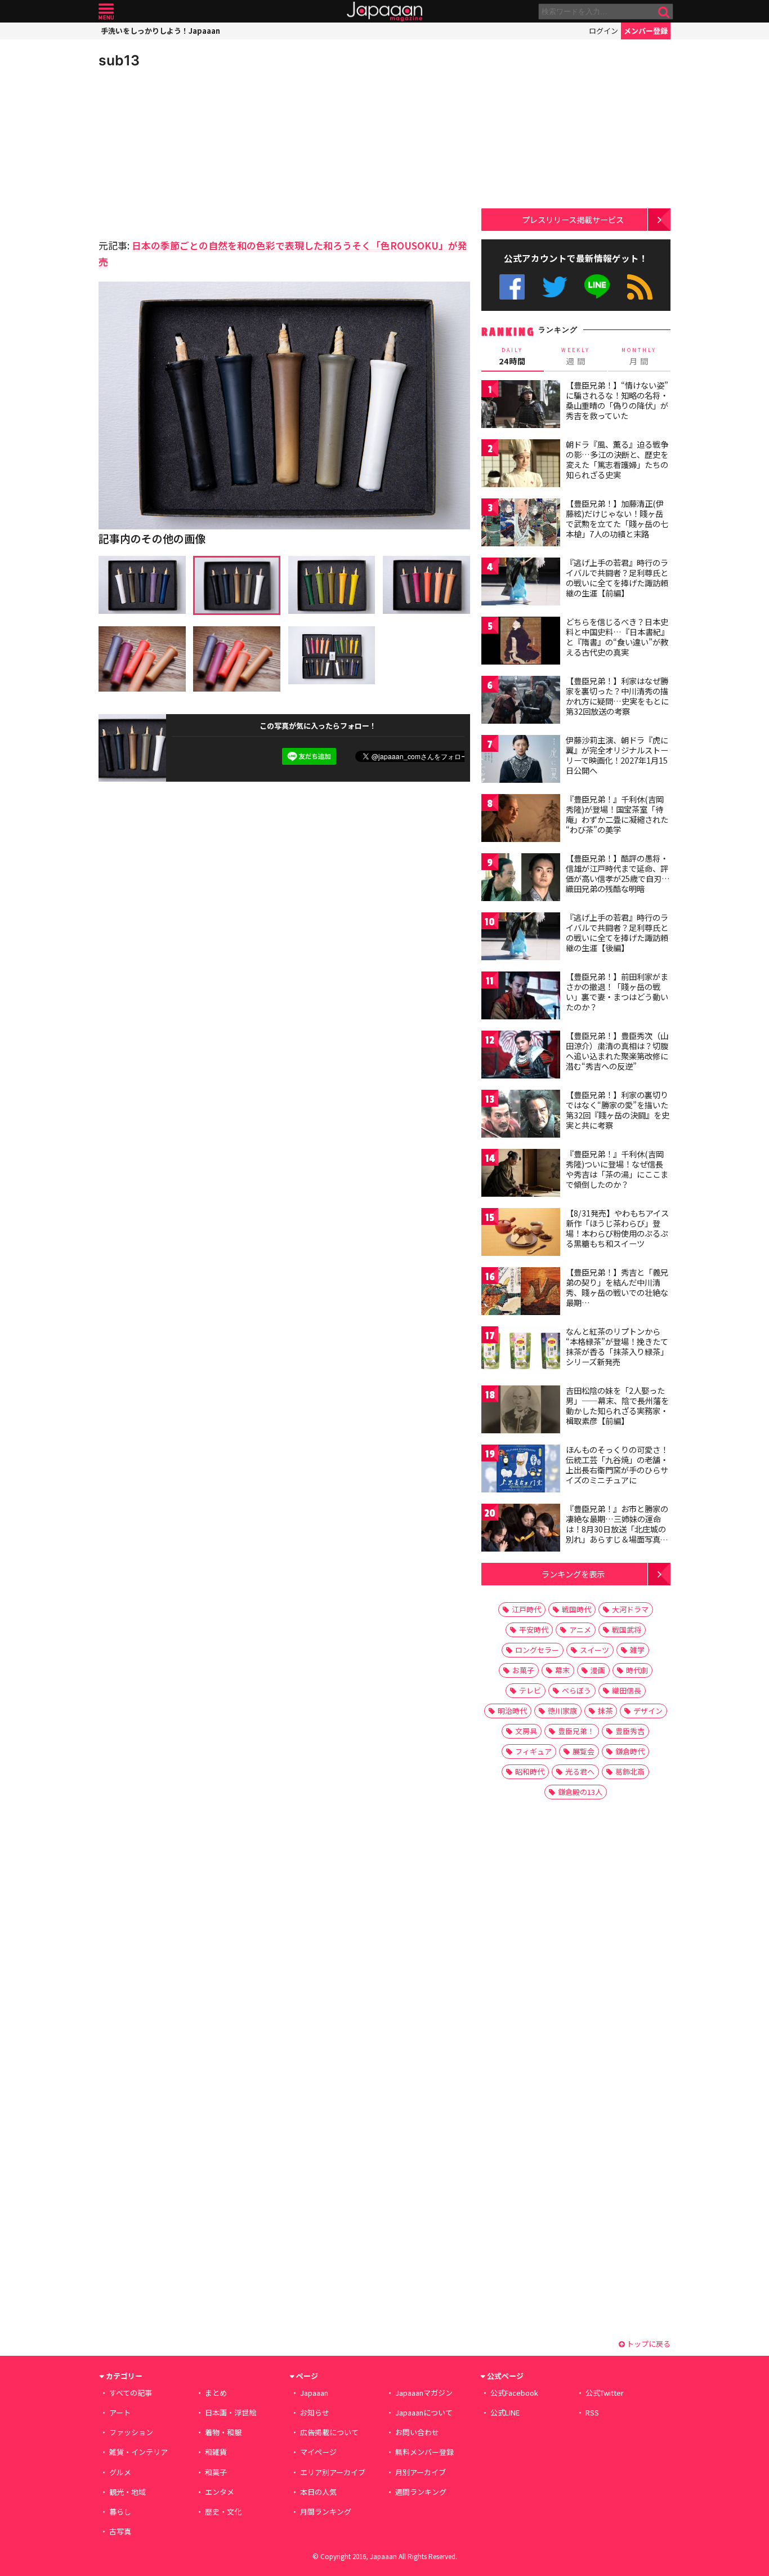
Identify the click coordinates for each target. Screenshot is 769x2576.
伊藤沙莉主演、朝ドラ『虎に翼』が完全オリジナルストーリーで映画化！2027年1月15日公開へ (617, 755)
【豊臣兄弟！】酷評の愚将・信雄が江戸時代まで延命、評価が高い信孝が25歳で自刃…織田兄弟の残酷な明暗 (618, 873)
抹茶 (605, 1711)
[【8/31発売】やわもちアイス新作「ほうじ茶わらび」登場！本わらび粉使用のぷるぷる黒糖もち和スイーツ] (521, 1234)
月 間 (639, 356)
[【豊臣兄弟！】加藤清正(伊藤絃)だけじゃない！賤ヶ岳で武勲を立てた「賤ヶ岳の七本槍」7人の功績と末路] (521, 524)
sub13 (119, 60)
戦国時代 (576, 1609)
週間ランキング (421, 2492)
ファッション (131, 2432)
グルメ (120, 2472)
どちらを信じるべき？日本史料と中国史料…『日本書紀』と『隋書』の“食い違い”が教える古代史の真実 (617, 637)
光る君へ (580, 1771)
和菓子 (216, 2472)
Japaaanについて (424, 2412)
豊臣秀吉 (630, 1731)
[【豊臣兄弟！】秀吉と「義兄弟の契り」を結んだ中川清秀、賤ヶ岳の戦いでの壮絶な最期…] (521, 1293)
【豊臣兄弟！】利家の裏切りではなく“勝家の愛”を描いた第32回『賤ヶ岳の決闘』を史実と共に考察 (618, 1110)
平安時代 (534, 1630)
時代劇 (637, 1670)
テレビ (530, 1690)
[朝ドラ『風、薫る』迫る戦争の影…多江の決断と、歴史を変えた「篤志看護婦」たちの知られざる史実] (521, 465)
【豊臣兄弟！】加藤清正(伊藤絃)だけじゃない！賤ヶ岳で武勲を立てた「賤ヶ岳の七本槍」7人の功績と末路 (617, 518)
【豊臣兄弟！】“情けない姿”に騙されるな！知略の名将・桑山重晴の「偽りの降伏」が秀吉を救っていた (617, 400)
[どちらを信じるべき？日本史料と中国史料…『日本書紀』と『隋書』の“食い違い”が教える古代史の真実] (521, 642)
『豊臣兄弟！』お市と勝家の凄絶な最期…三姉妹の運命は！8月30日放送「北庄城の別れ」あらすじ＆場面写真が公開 (617, 1528)
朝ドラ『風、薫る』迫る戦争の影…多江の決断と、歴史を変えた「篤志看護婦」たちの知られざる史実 (617, 459)
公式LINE (598, 287)
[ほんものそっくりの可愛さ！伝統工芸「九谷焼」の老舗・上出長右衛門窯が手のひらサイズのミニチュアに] (521, 1470)
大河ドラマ (630, 1609)
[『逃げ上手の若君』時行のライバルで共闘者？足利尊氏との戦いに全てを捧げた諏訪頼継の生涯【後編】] (521, 938)
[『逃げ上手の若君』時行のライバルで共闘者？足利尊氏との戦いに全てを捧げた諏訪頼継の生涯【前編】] (521, 583)
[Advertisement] (191, 152)
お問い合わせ (417, 2432)
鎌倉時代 (630, 1751)
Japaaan (384, 12)
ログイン (603, 31)
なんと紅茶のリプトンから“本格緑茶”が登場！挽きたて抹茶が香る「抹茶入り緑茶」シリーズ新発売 (617, 1346)
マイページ (318, 2452)
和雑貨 (216, 2452)
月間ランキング (326, 2512)
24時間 (512, 356)
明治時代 (512, 1711)
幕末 (562, 1670)
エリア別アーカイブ (333, 2472)
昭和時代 (530, 1771)
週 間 (576, 356)
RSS (640, 287)
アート (120, 2412)
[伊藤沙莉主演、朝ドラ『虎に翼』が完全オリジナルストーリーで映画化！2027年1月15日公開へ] (521, 761)
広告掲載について (329, 2432)
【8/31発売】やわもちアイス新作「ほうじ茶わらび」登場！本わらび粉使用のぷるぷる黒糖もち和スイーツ (617, 1228)
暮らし (120, 2512)
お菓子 (523, 1670)
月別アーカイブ (421, 2472)
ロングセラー (537, 1650)
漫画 (598, 1670)
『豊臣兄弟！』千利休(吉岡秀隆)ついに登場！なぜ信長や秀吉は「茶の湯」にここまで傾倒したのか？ (617, 1169)
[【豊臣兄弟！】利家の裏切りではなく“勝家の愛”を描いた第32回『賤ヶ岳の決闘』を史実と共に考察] (521, 1115)
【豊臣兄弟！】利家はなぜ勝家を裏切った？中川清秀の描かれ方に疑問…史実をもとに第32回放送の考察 (617, 696)
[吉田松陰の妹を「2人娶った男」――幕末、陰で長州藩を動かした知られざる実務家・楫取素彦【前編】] (521, 1411)
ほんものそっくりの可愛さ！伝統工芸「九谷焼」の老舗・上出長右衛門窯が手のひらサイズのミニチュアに (617, 1465)
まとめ (216, 2393)
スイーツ (594, 1650)
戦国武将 (627, 1630)
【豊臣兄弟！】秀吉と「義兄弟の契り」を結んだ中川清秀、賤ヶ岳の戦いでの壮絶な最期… (617, 1287)
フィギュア (533, 1751)
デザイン (648, 1711)
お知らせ (315, 2412)
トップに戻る (648, 2344)
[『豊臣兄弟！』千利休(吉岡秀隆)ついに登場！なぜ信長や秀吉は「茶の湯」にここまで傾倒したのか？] (521, 1175)
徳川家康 (562, 1711)
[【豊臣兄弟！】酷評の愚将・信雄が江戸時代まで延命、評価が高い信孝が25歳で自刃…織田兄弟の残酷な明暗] (521, 879)
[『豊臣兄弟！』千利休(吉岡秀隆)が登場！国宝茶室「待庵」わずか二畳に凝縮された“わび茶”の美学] (521, 820)
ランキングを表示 (573, 1574)
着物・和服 (223, 2432)
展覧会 (584, 1751)
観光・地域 (128, 2492)
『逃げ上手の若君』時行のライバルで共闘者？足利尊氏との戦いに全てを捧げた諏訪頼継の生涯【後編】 (617, 932)
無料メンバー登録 (424, 2452)
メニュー (106, 12)
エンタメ (220, 2492)
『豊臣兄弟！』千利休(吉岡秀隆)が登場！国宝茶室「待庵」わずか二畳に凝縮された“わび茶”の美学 (617, 814)
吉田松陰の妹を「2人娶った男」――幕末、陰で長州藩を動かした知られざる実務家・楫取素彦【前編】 (617, 1405)
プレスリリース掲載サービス (573, 219)
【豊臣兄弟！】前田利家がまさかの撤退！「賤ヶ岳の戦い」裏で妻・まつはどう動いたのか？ (617, 991)
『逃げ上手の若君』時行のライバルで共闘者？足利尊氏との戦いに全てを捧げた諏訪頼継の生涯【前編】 (617, 578)
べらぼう (576, 1690)
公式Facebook (512, 287)
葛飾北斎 (630, 1771)
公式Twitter (555, 287)
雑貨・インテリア (138, 2452)
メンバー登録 (646, 31)
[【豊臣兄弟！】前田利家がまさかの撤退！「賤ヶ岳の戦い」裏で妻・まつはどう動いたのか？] (521, 997)
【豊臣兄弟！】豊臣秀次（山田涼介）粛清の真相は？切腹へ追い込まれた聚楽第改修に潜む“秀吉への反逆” (617, 1051)
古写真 (120, 2531)
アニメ (580, 1630)
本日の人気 (318, 2492)
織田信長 (627, 1690)
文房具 (526, 1731)
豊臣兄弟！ (576, 1731)
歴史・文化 (223, 2512)
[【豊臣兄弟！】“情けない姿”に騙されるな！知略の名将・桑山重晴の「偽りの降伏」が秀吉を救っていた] (521, 406)
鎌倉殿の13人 (580, 1792)
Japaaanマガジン (424, 2393)
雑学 (637, 1650)
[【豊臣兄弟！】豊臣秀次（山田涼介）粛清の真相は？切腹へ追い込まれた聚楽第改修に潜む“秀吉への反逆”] (521, 1056)
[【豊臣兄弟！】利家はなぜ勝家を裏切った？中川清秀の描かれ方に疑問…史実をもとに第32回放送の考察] (521, 701)
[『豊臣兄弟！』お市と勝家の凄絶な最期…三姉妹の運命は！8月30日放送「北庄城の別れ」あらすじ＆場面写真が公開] (521, 1529)
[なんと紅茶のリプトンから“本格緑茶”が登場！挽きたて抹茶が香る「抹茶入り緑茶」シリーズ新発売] (521, 1352)
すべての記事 (131, 2393)
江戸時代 (526, 1609)
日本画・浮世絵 (231, 2412)
